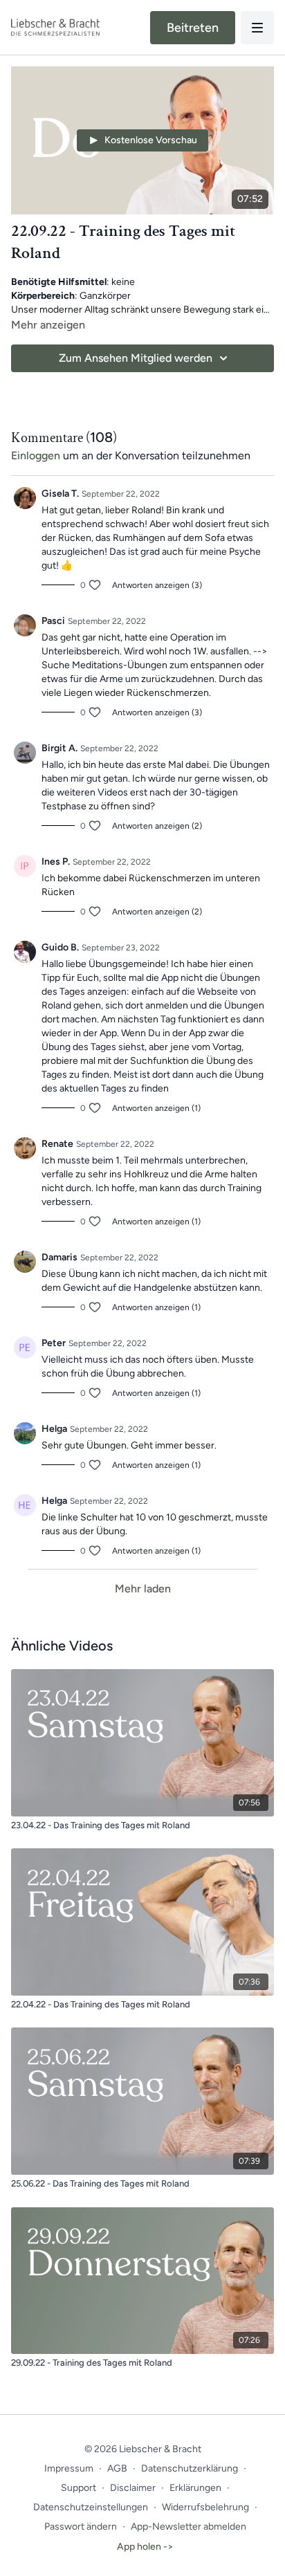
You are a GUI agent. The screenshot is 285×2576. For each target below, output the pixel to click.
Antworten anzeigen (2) (157, 826)
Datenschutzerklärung (190, 2468)
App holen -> (145, 2547)
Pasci (53, 621)
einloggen (36, 456)
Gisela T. (60, 494)
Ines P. (56, 862)
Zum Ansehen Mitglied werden (136, 358)
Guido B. (60, 947)
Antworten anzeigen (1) (156, 1108)
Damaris (59, 1257)
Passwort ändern (81, 2527)
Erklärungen (195, 2488)
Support (79, 2488)
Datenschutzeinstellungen (91, 2507)
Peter (54, 1343)
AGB (117, 2468)
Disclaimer (133, 2488)
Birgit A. (59, 748)
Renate (57, 1144)
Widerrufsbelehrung (205, 2507)
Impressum (69, 2468)
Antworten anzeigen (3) (157, 585)
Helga (54, 1429)
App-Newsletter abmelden (189, 2527)
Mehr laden (143, 1589)
